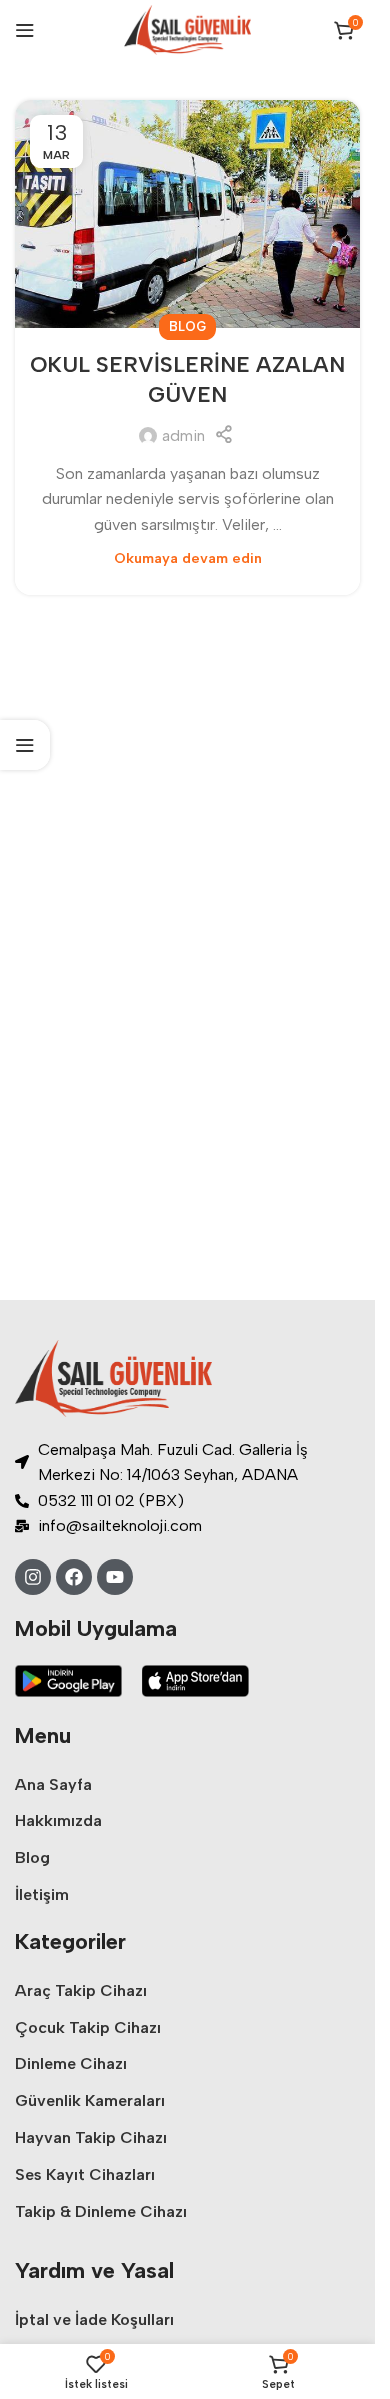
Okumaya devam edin (188, 558)
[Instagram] (33, 1577)
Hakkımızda (58, 1820)
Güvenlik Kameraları (90, 2100)
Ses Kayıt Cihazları (85, 2174)
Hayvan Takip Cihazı (91, 2137)
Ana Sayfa (53, 1784)
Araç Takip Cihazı (81, 1990)
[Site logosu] (187, 28)
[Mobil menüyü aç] (25, 30)
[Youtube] (115, 1577)
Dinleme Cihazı (71, 2063)
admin (183, 435)
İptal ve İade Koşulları (94, 2319)
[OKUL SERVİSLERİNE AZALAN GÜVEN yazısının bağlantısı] (187, 214)
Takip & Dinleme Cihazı (101, 2211)
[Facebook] (74, 1577)
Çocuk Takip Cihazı (88, 2027)
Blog (187, 326)
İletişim (42, 1894)
